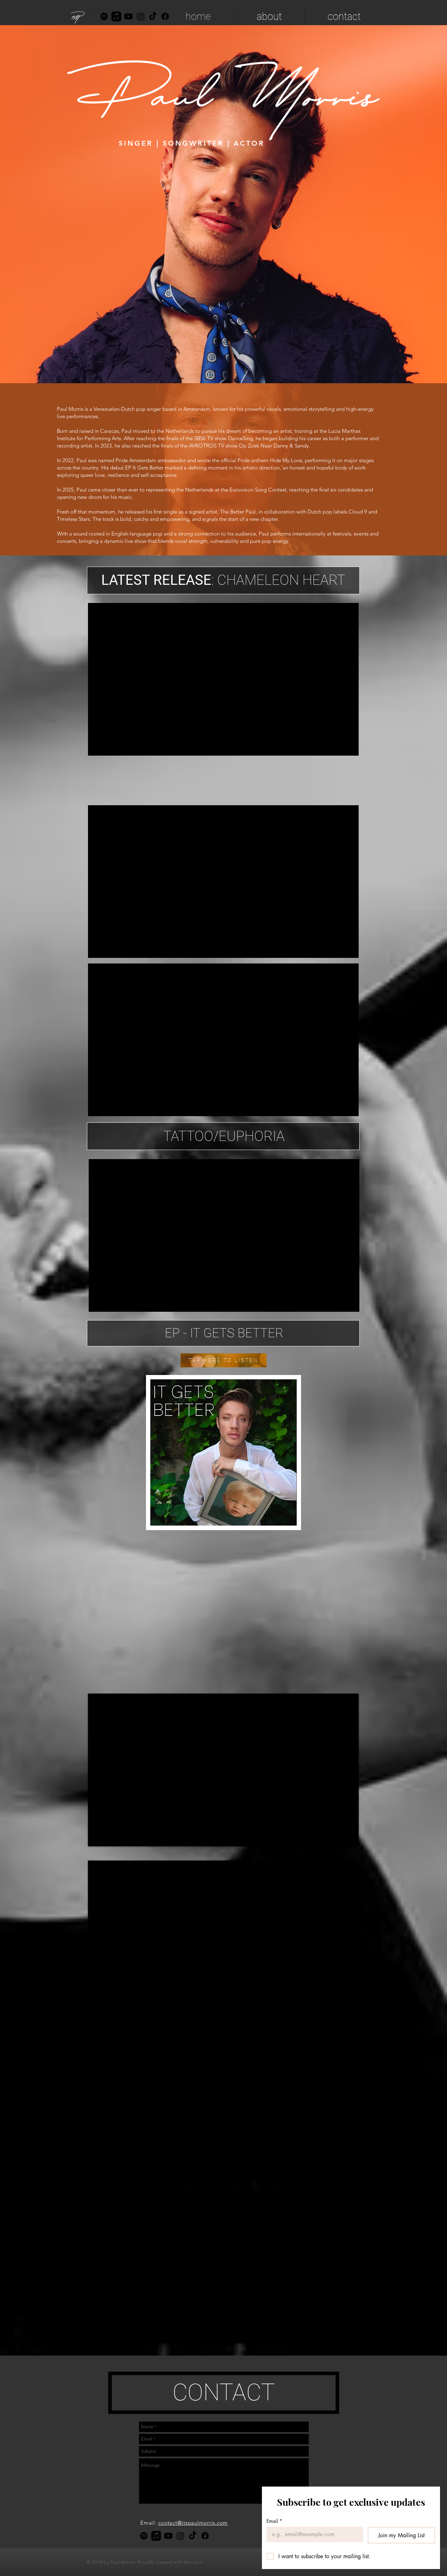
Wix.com (193, 2562)
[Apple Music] (116, 16)
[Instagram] (141, 16)
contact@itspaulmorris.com (193, 2523)
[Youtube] (129, 16)
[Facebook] (205, 2536)
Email (274, 2521)
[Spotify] (104, 16)
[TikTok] (153, 16)
